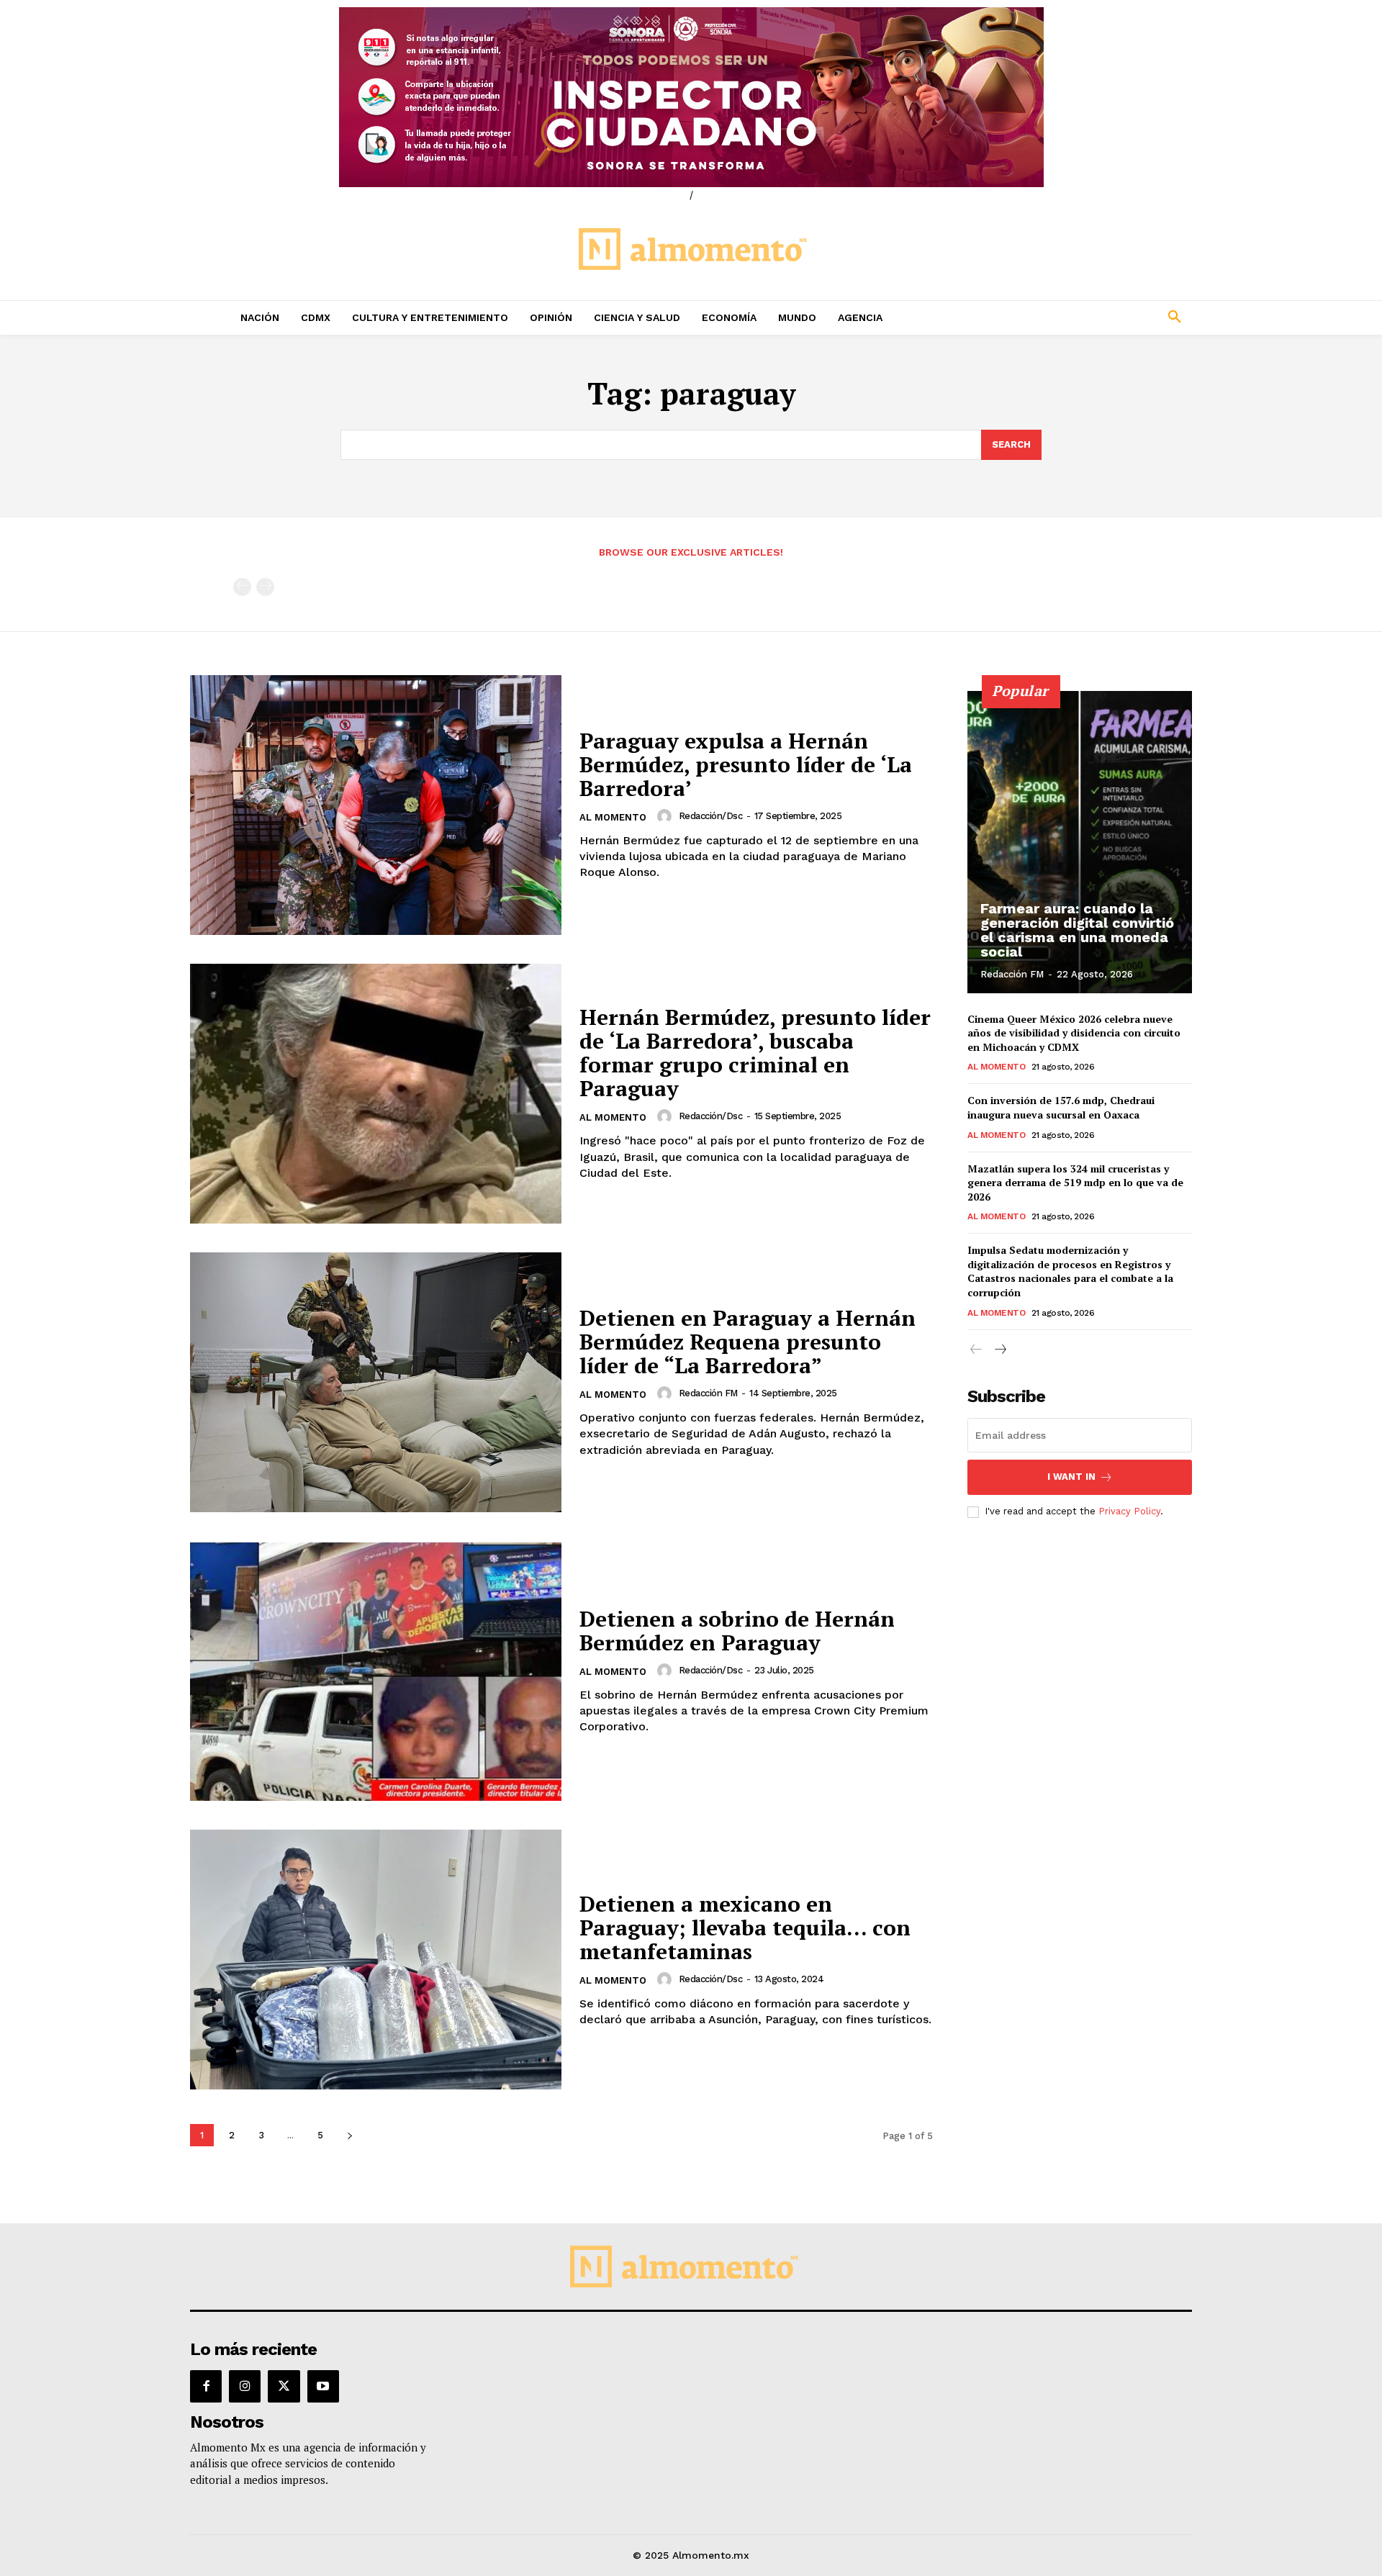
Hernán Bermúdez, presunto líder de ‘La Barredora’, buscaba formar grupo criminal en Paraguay (755, 1053)
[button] (1080, 317)
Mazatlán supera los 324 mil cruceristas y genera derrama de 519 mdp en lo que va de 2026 (1075, 1183)
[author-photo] (667, 816)
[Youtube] (323, 2386)
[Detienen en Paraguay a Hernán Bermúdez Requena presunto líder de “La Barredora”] (376, 1382)
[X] (284, 2386)
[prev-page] (242, 587)
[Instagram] (245, 2386)
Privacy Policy (1129, 1511)
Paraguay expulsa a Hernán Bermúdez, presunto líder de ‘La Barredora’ (746, 764)
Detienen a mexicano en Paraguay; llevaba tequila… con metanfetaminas (745, 1928)
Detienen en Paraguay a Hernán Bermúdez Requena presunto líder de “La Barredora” (748, 1342)
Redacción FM (708, 1393)
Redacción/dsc (711, 816)
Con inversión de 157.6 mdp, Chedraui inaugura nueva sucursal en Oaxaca (1061, 1107)
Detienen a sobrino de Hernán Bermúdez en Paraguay (737, 1631)
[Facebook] (206, 2386)
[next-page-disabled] (265, 587)
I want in (1071, 1477)
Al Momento (613, 817)
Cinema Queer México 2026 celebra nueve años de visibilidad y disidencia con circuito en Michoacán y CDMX (1074, 1033)
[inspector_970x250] (691, 97)
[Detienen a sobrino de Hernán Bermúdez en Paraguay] (376, 1671)
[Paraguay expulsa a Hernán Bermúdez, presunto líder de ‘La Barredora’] (376, 805)
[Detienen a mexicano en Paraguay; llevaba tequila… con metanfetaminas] (376, 1960)
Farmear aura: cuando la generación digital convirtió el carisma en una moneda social (1077, 930)
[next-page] (349, 2135)
